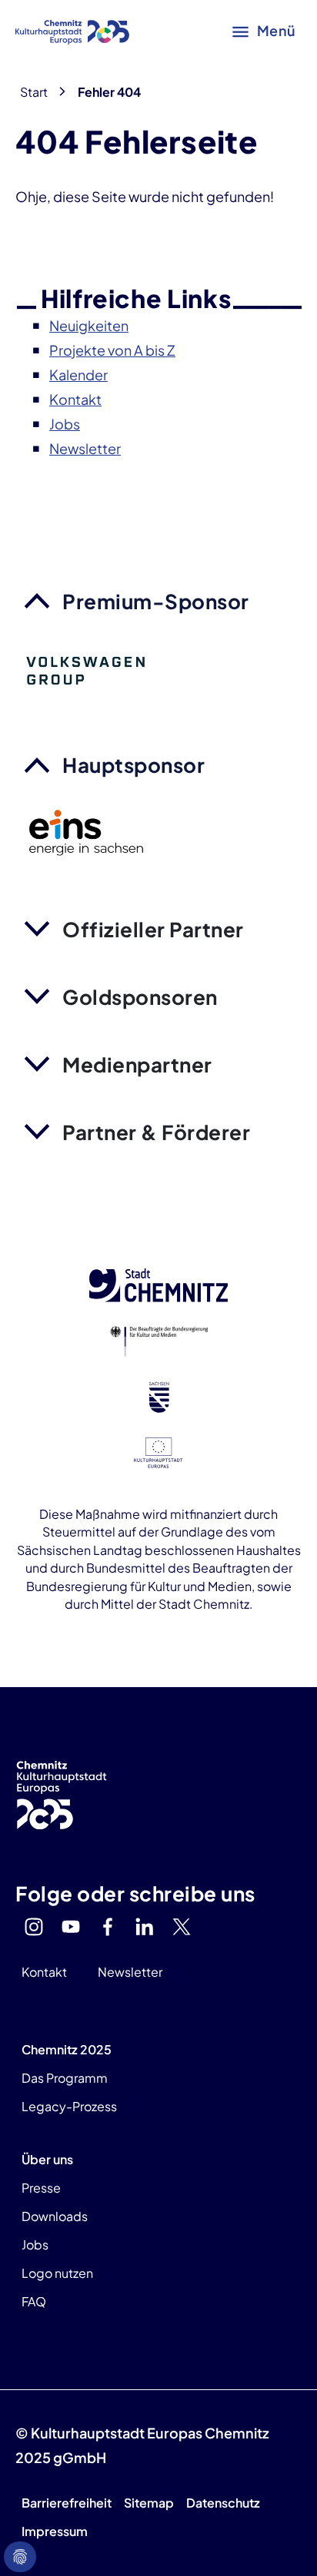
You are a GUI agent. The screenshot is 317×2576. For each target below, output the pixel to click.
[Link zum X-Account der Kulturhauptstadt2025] (182, 1927)
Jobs (35, 2244)
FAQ (34, 2301)
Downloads (55, 2216)
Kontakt (44, 1972)
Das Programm (65, 2078)
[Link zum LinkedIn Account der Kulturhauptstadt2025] (145, 1927)
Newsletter (130, 1972)
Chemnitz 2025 (67, 2049)
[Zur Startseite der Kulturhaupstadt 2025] (72, 31)
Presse (41, 2188)
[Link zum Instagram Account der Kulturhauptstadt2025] (34, 1927)
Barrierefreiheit (67, 2503)
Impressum (55, 2531)
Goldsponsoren (140, 997)
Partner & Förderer (156, 1132)
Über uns (47, 2159)
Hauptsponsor (133, 765)
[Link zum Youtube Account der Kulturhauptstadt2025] (71, 1927)
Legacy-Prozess (69, 2106)
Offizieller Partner (153, 929)
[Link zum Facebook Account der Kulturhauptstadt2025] (108, 1927)
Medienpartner (137, 1064)
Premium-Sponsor (156, 601)
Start (34, 92)
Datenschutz (223, 2503)
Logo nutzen (57, 2273)
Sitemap (149, 2503)
